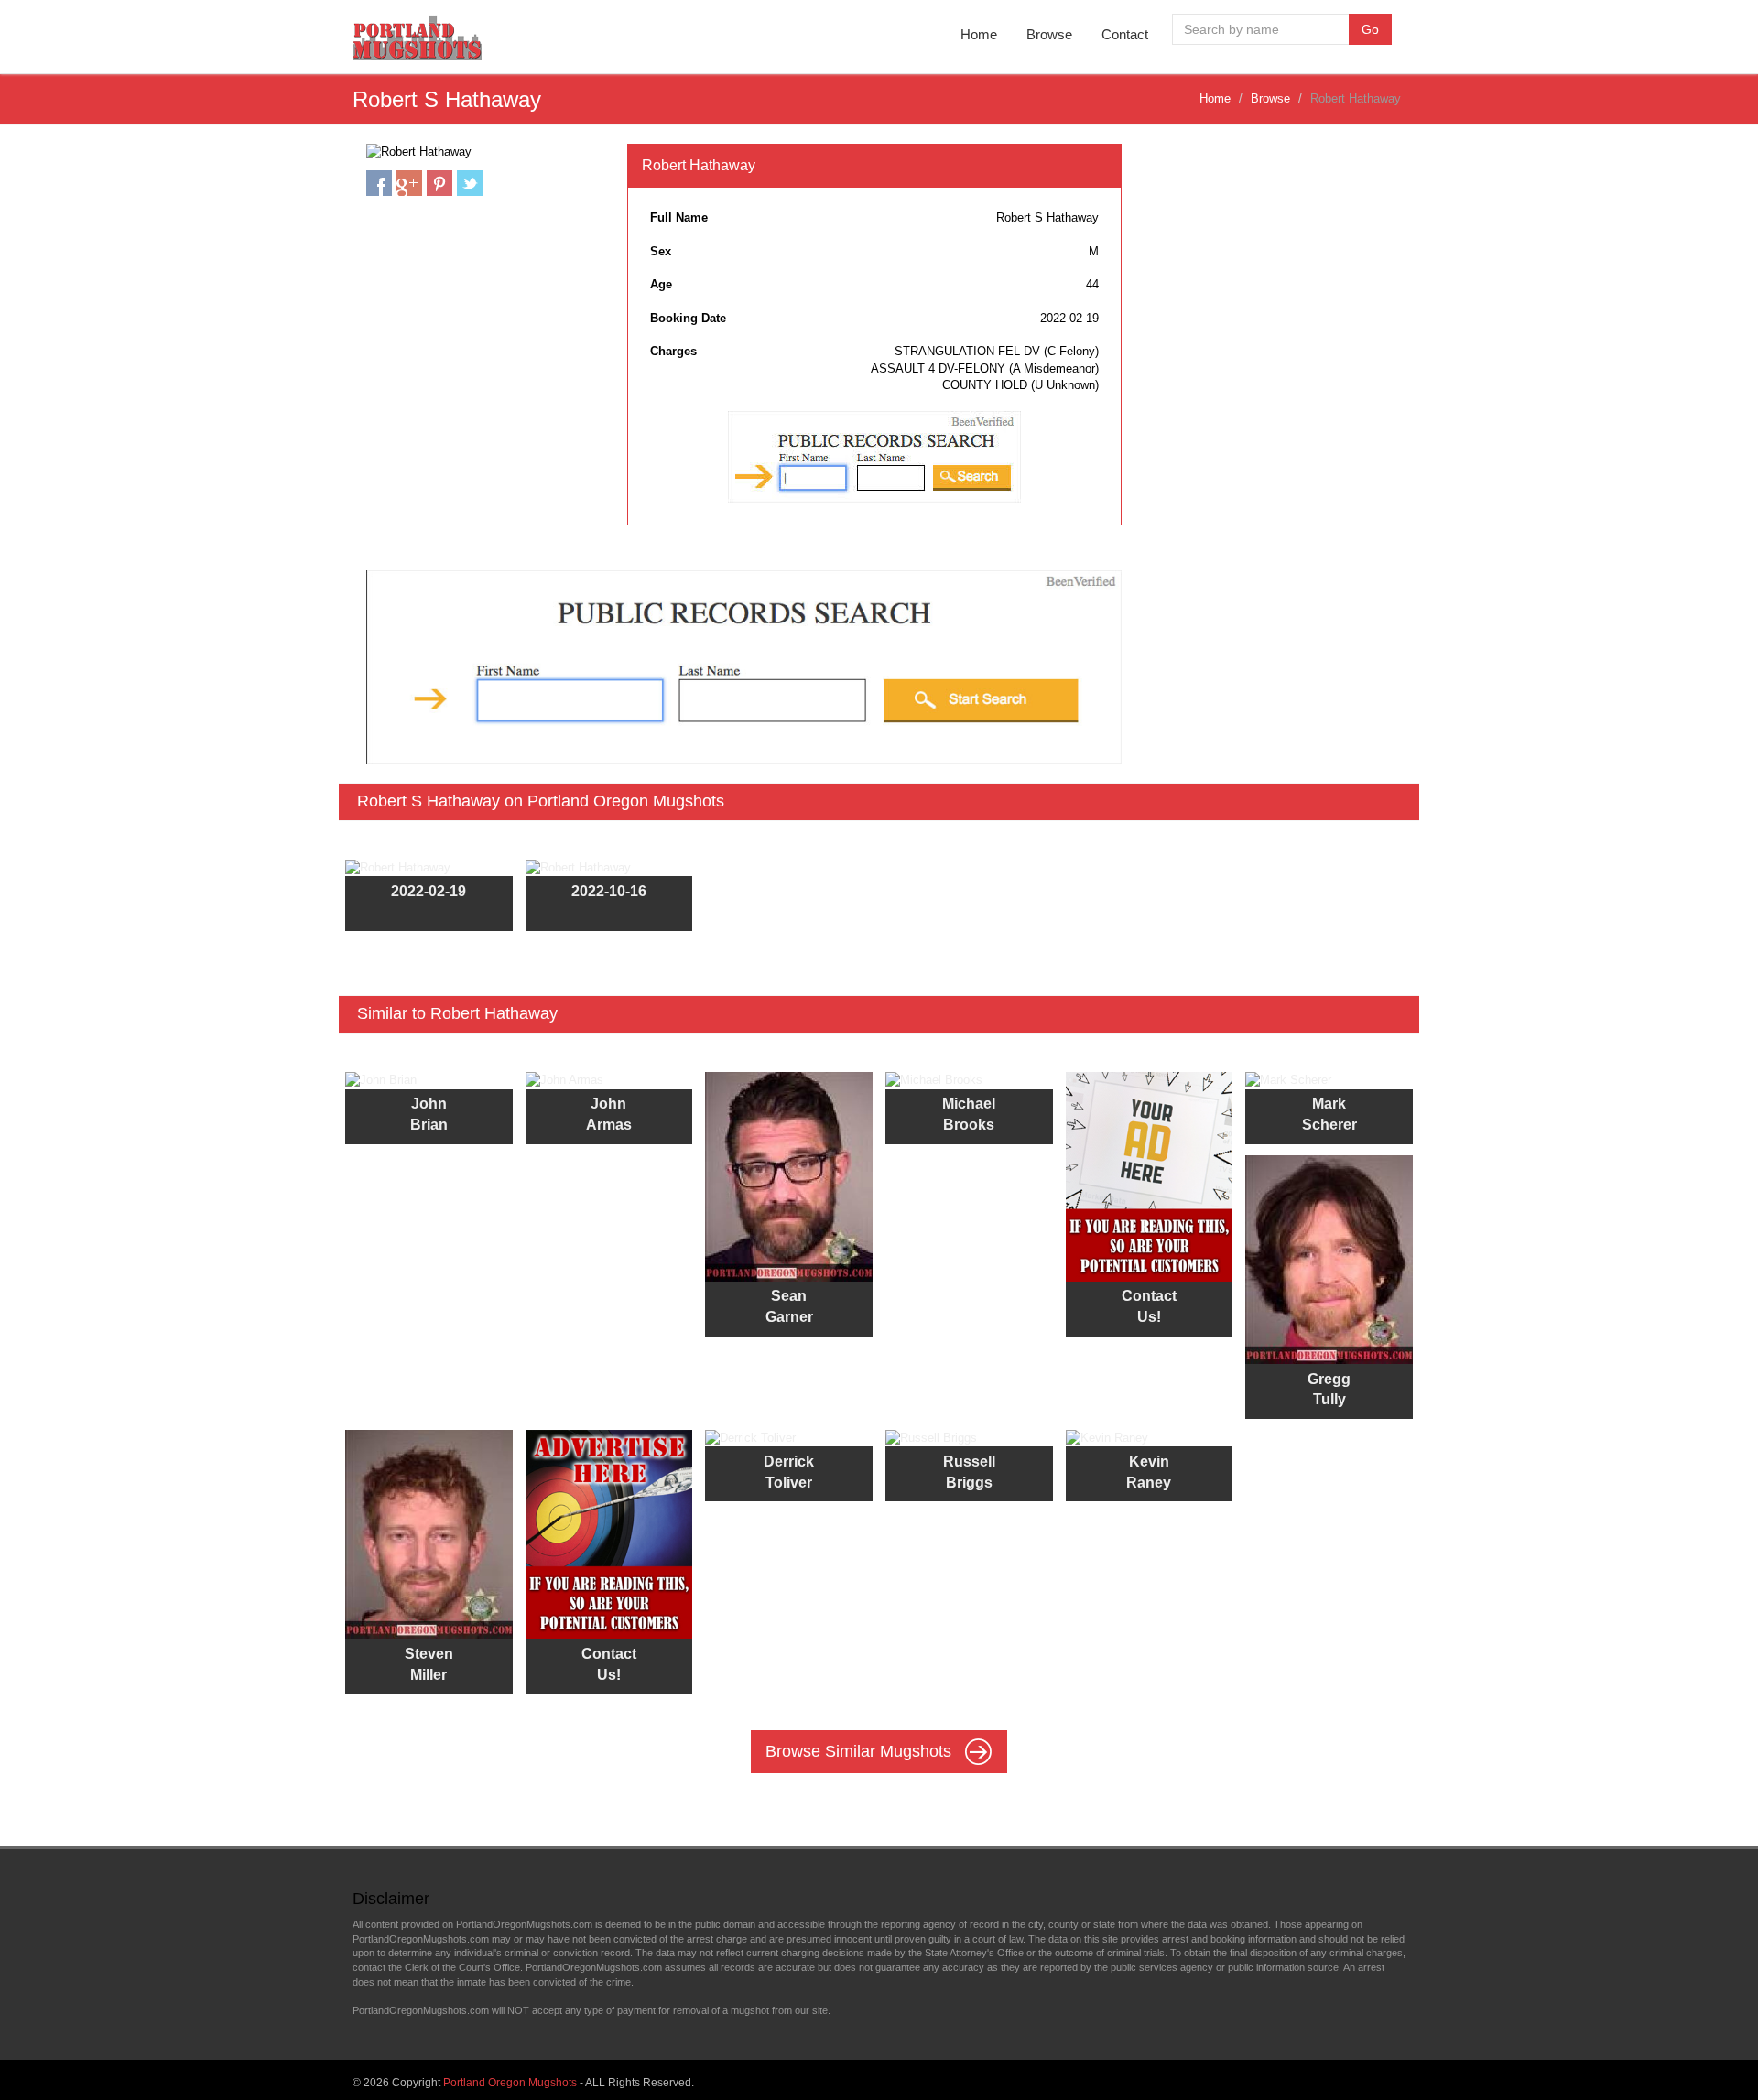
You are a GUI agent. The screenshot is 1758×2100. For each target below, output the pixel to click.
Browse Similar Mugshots (861, 1751)
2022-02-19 (429, 891)
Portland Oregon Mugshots (510, 2083)
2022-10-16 (609, 891)
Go (1370, 29)
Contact (1125, 34)
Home (979, 34)
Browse (1049, 34)
